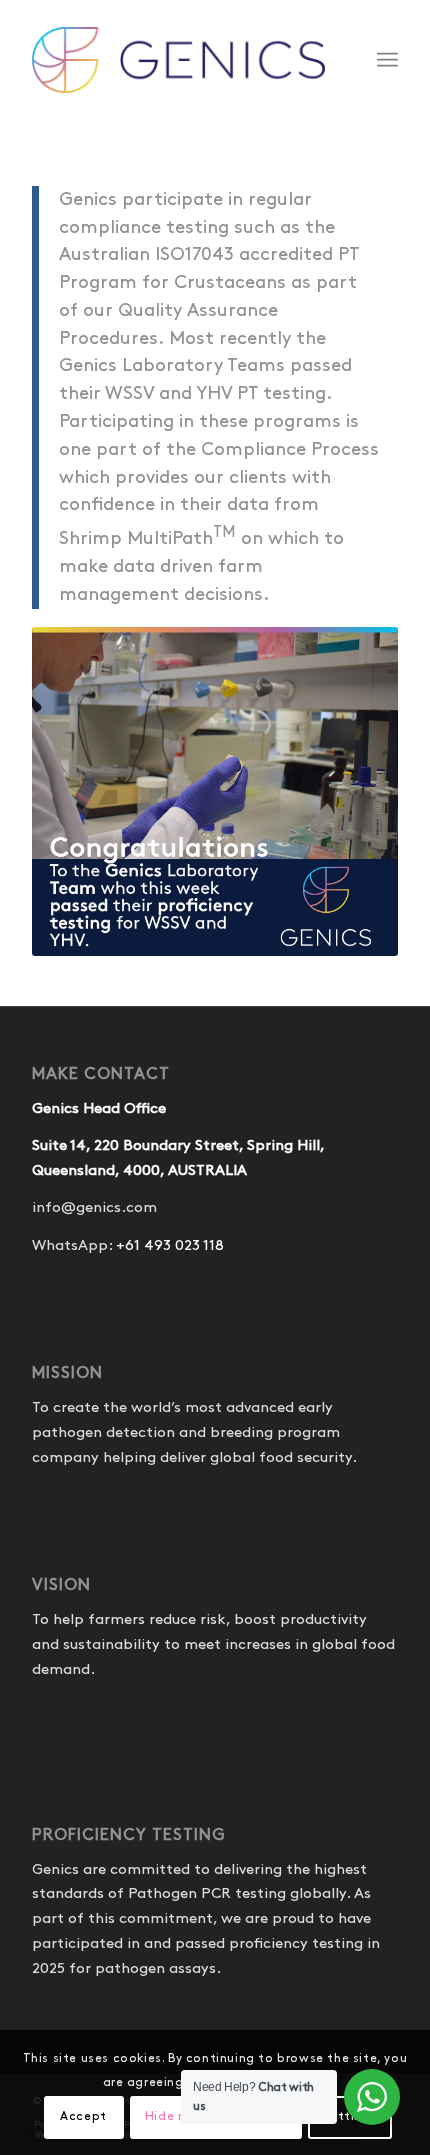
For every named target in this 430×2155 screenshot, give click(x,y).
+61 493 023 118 (170, 1246)
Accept (83, 2116)
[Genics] (178, 60)
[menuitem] (387, 60)
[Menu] (387, 60)
